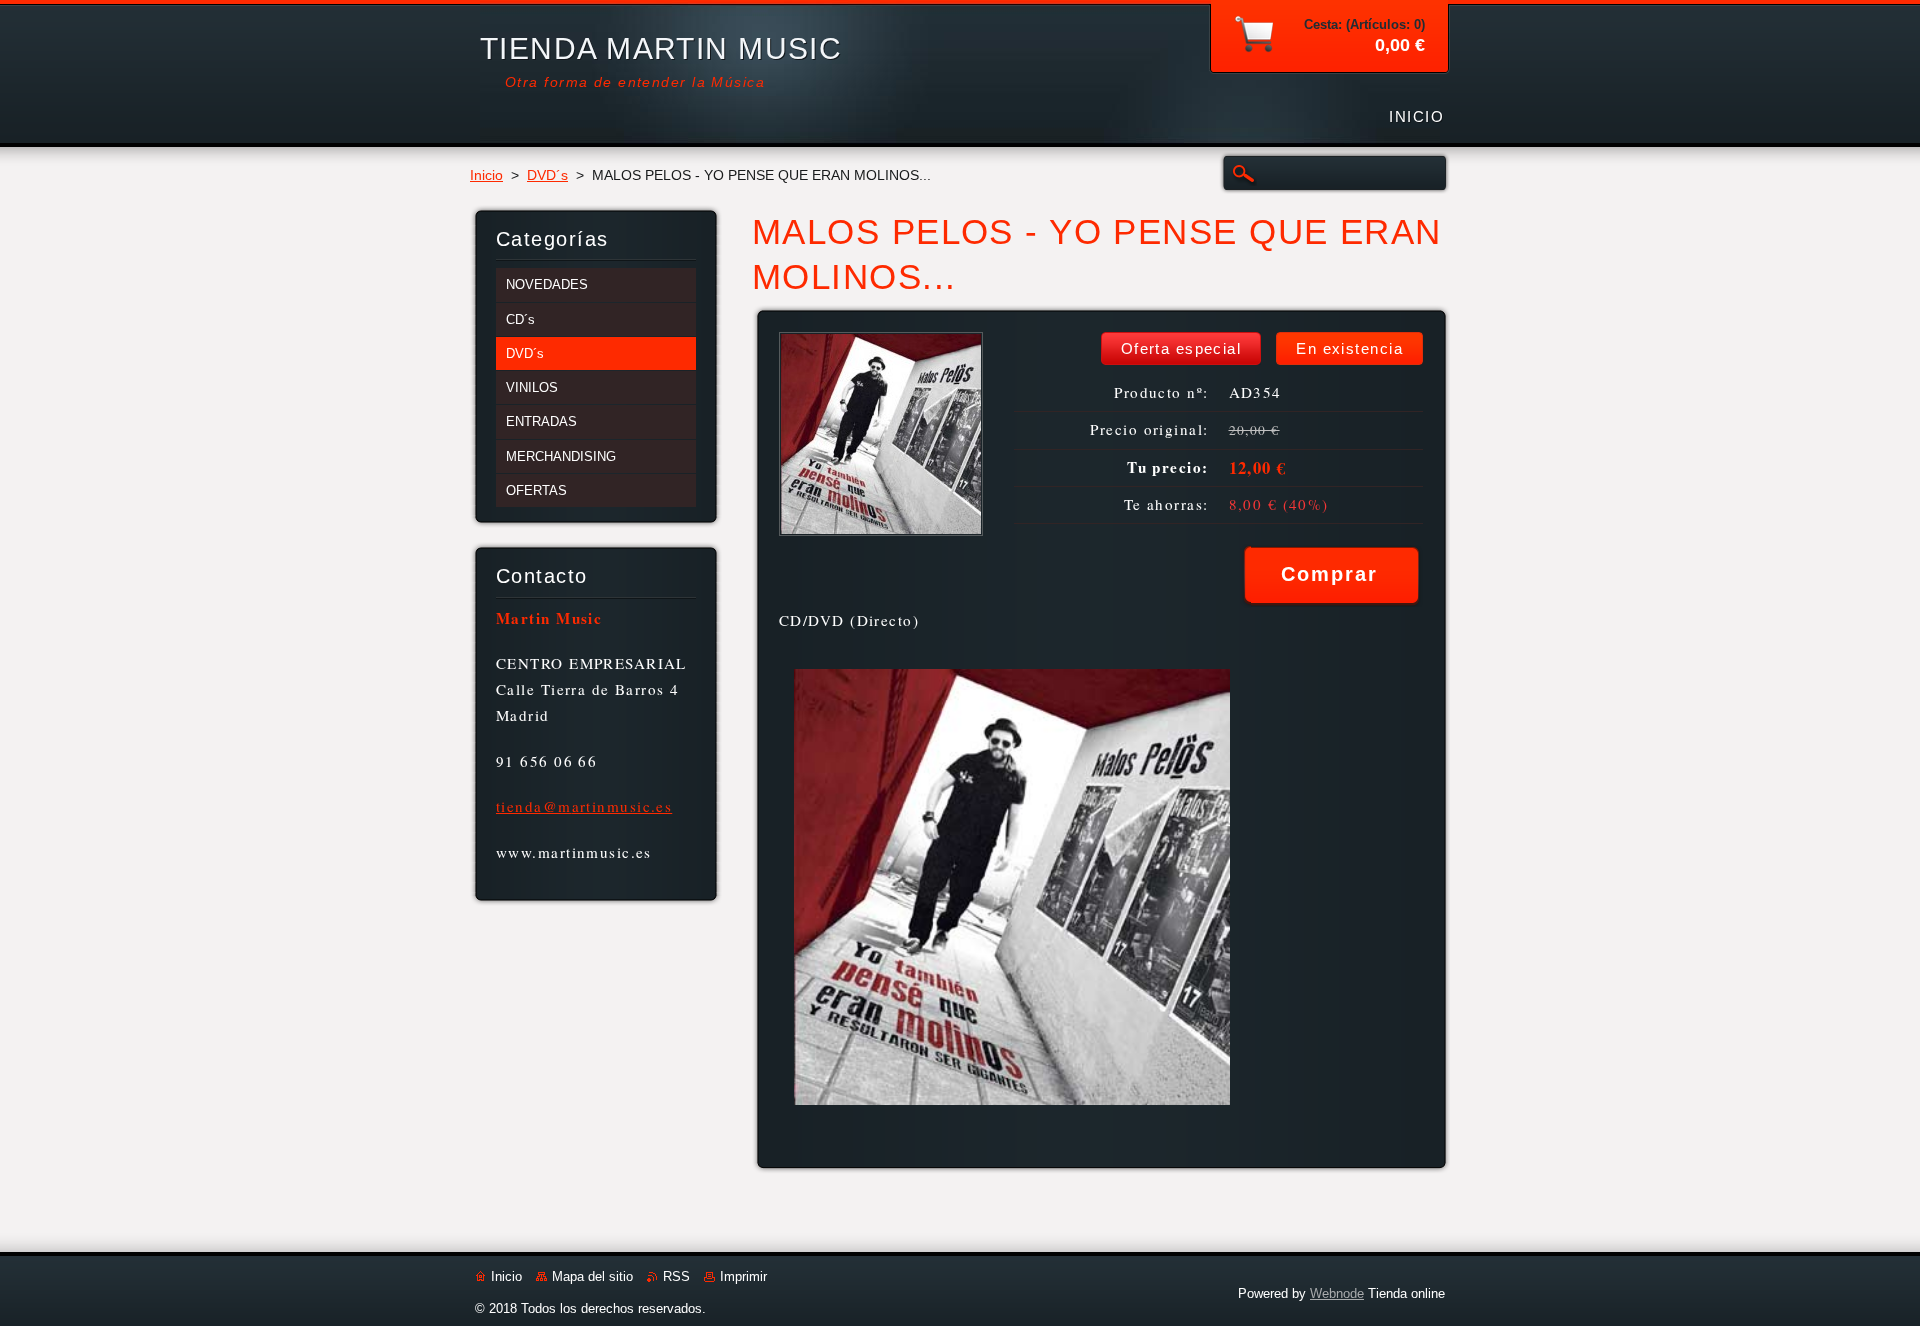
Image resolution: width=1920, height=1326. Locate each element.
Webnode (1337, 1293)
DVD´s (547, 175)
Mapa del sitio (592, 1276)
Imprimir (743, 1276)
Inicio (486, 175)
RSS (676, 1276)
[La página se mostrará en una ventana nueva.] (881, 530)
